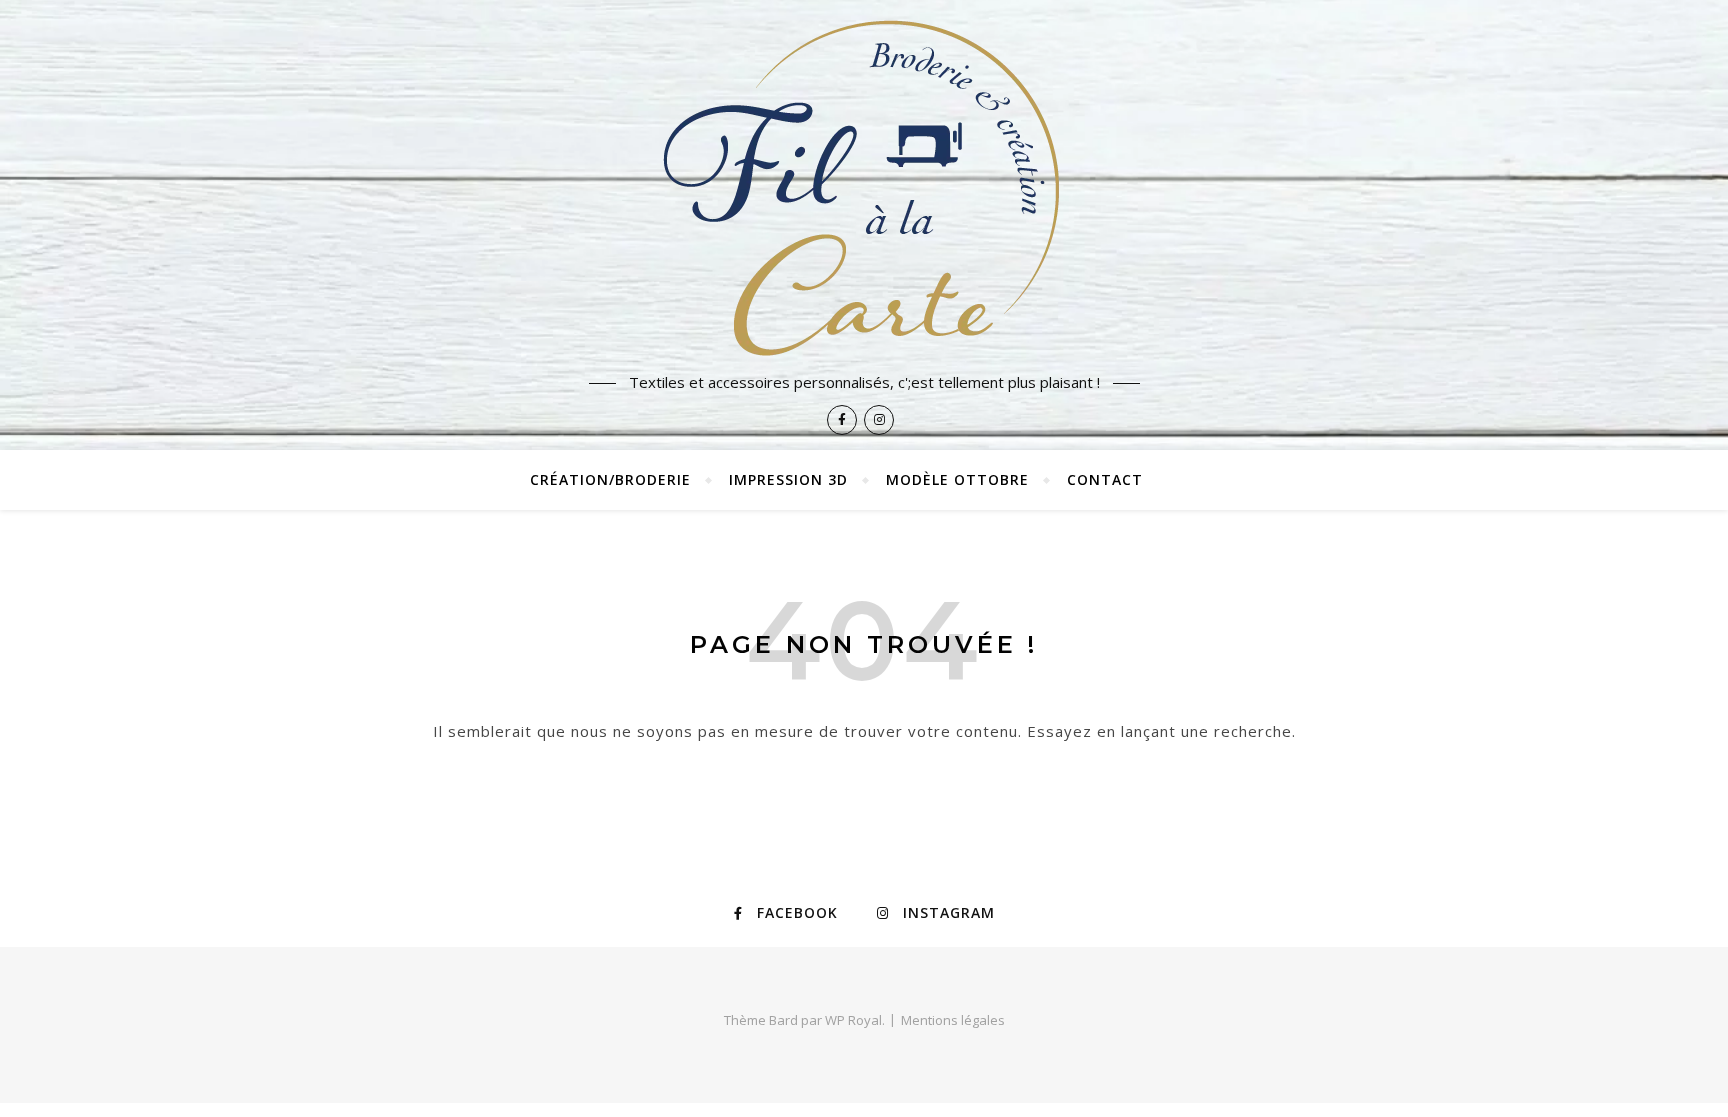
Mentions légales (953, 1020)
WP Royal (853, 1020)
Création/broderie (610, 479)
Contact (1105, 479)
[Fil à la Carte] (864, 186)
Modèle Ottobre (957, 479)
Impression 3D (788, 479)
